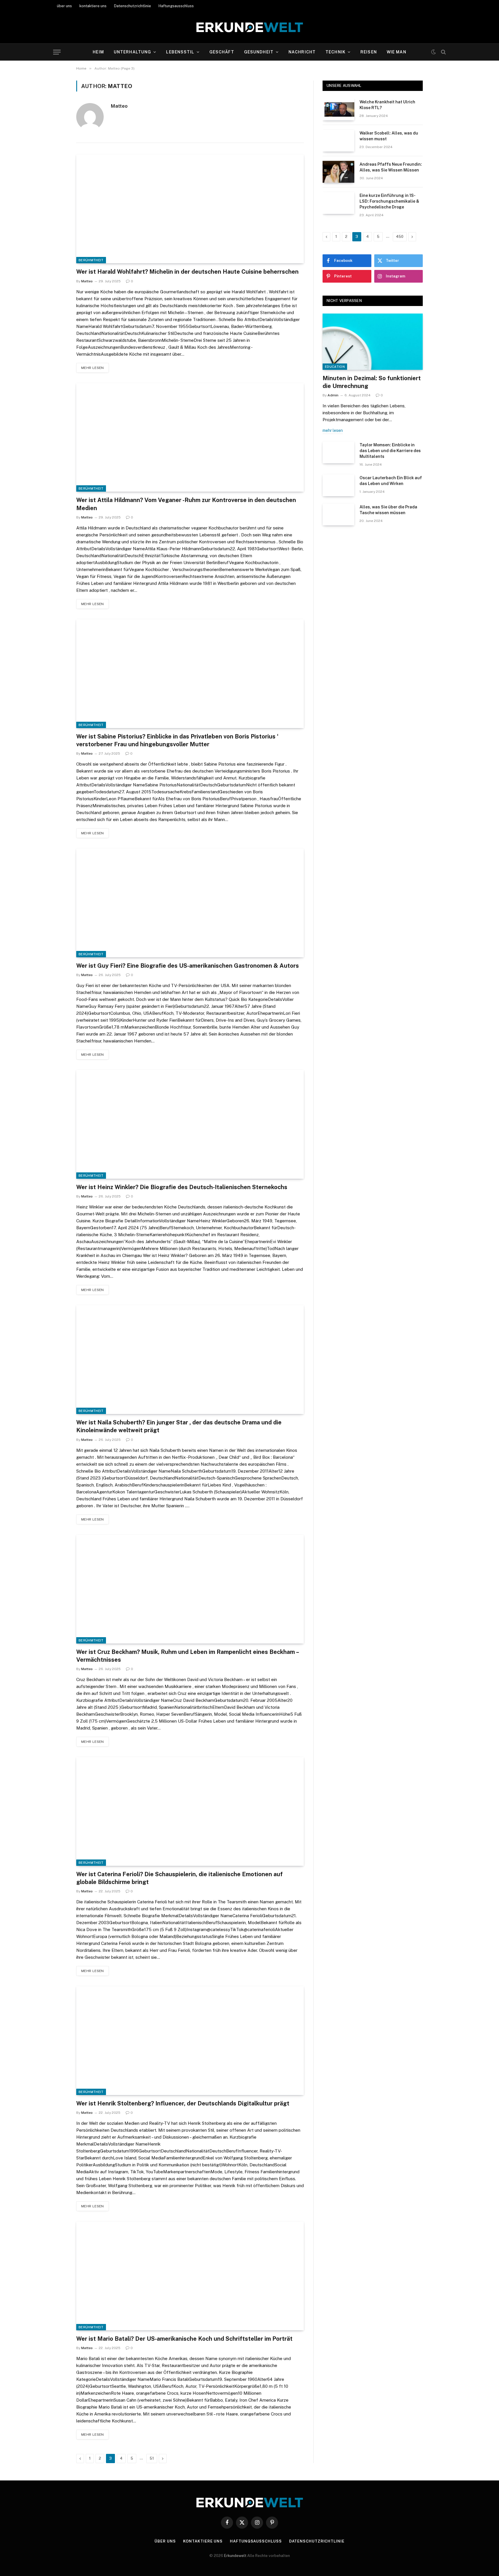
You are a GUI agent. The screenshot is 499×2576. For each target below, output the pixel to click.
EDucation (335, 367)
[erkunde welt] (250, 27)
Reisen (369, 52)
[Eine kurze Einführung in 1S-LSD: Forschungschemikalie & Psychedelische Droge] (338, 203)
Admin (333, 395)
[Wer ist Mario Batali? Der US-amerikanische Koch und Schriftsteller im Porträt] (190, 2276)
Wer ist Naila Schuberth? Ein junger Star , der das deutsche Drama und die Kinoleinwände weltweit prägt (179, 1426)
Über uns (165, 2541)
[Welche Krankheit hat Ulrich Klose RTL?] (338, 109)
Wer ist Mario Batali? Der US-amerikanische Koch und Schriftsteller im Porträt (184, 2339)
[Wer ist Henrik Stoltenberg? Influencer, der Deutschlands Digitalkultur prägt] (190, 2041)
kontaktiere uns (93, 6)
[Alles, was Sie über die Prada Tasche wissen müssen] (338, 514)
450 (400, 237)
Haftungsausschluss (176, 6)
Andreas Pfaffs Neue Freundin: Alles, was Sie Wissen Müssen (391, 167)
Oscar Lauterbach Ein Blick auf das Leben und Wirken (391, 481)
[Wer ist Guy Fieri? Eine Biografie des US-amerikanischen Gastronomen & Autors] (190, 903)
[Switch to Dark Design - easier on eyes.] (433, 52)
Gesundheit (259, 52)
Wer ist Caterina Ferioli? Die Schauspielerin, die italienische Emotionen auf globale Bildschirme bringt (179, 1878)
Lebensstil (180, 52)
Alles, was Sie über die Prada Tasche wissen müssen (388, 510)
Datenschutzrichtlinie (133, 6)
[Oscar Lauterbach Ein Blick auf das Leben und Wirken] (338, 485)
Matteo (119, 106)
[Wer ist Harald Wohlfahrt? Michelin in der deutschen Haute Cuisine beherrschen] (190, 209)
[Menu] (57, 52)
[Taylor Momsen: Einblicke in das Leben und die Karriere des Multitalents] (338, 452)
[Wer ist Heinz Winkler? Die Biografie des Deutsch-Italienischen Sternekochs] (190, 1124)
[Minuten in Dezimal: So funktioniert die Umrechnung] (373, 342)
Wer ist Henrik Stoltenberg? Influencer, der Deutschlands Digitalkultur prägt (183, 2103)
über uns (64, 6)
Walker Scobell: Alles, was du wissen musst (389, 136)
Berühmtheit (91, 260)
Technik (335, 52)
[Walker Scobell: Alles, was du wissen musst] (338, 141)
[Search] (443, 52)
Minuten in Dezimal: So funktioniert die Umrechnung (372, 382)
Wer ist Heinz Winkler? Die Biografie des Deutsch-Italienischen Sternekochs (182, 1187)
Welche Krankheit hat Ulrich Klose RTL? (387, 105)
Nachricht (302, 52)
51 (152, 2458)
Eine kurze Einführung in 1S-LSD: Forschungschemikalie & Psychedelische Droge (389, 201)
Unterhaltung (132, 52)
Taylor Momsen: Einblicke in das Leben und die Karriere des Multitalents (390, 451)
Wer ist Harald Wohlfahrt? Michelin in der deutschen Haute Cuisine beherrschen (187, 272)
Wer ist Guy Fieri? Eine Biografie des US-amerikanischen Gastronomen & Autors (188, 966)
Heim (98, 52)
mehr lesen (93, 368)
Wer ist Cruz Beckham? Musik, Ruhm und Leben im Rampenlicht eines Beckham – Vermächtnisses (187, 1656)
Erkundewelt (236, 2556)
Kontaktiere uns (203, 2541)
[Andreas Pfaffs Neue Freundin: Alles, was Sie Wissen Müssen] (338, 172)
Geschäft (222, 52)
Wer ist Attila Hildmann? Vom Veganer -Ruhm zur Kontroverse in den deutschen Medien (186, 504)
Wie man (396, 52)
